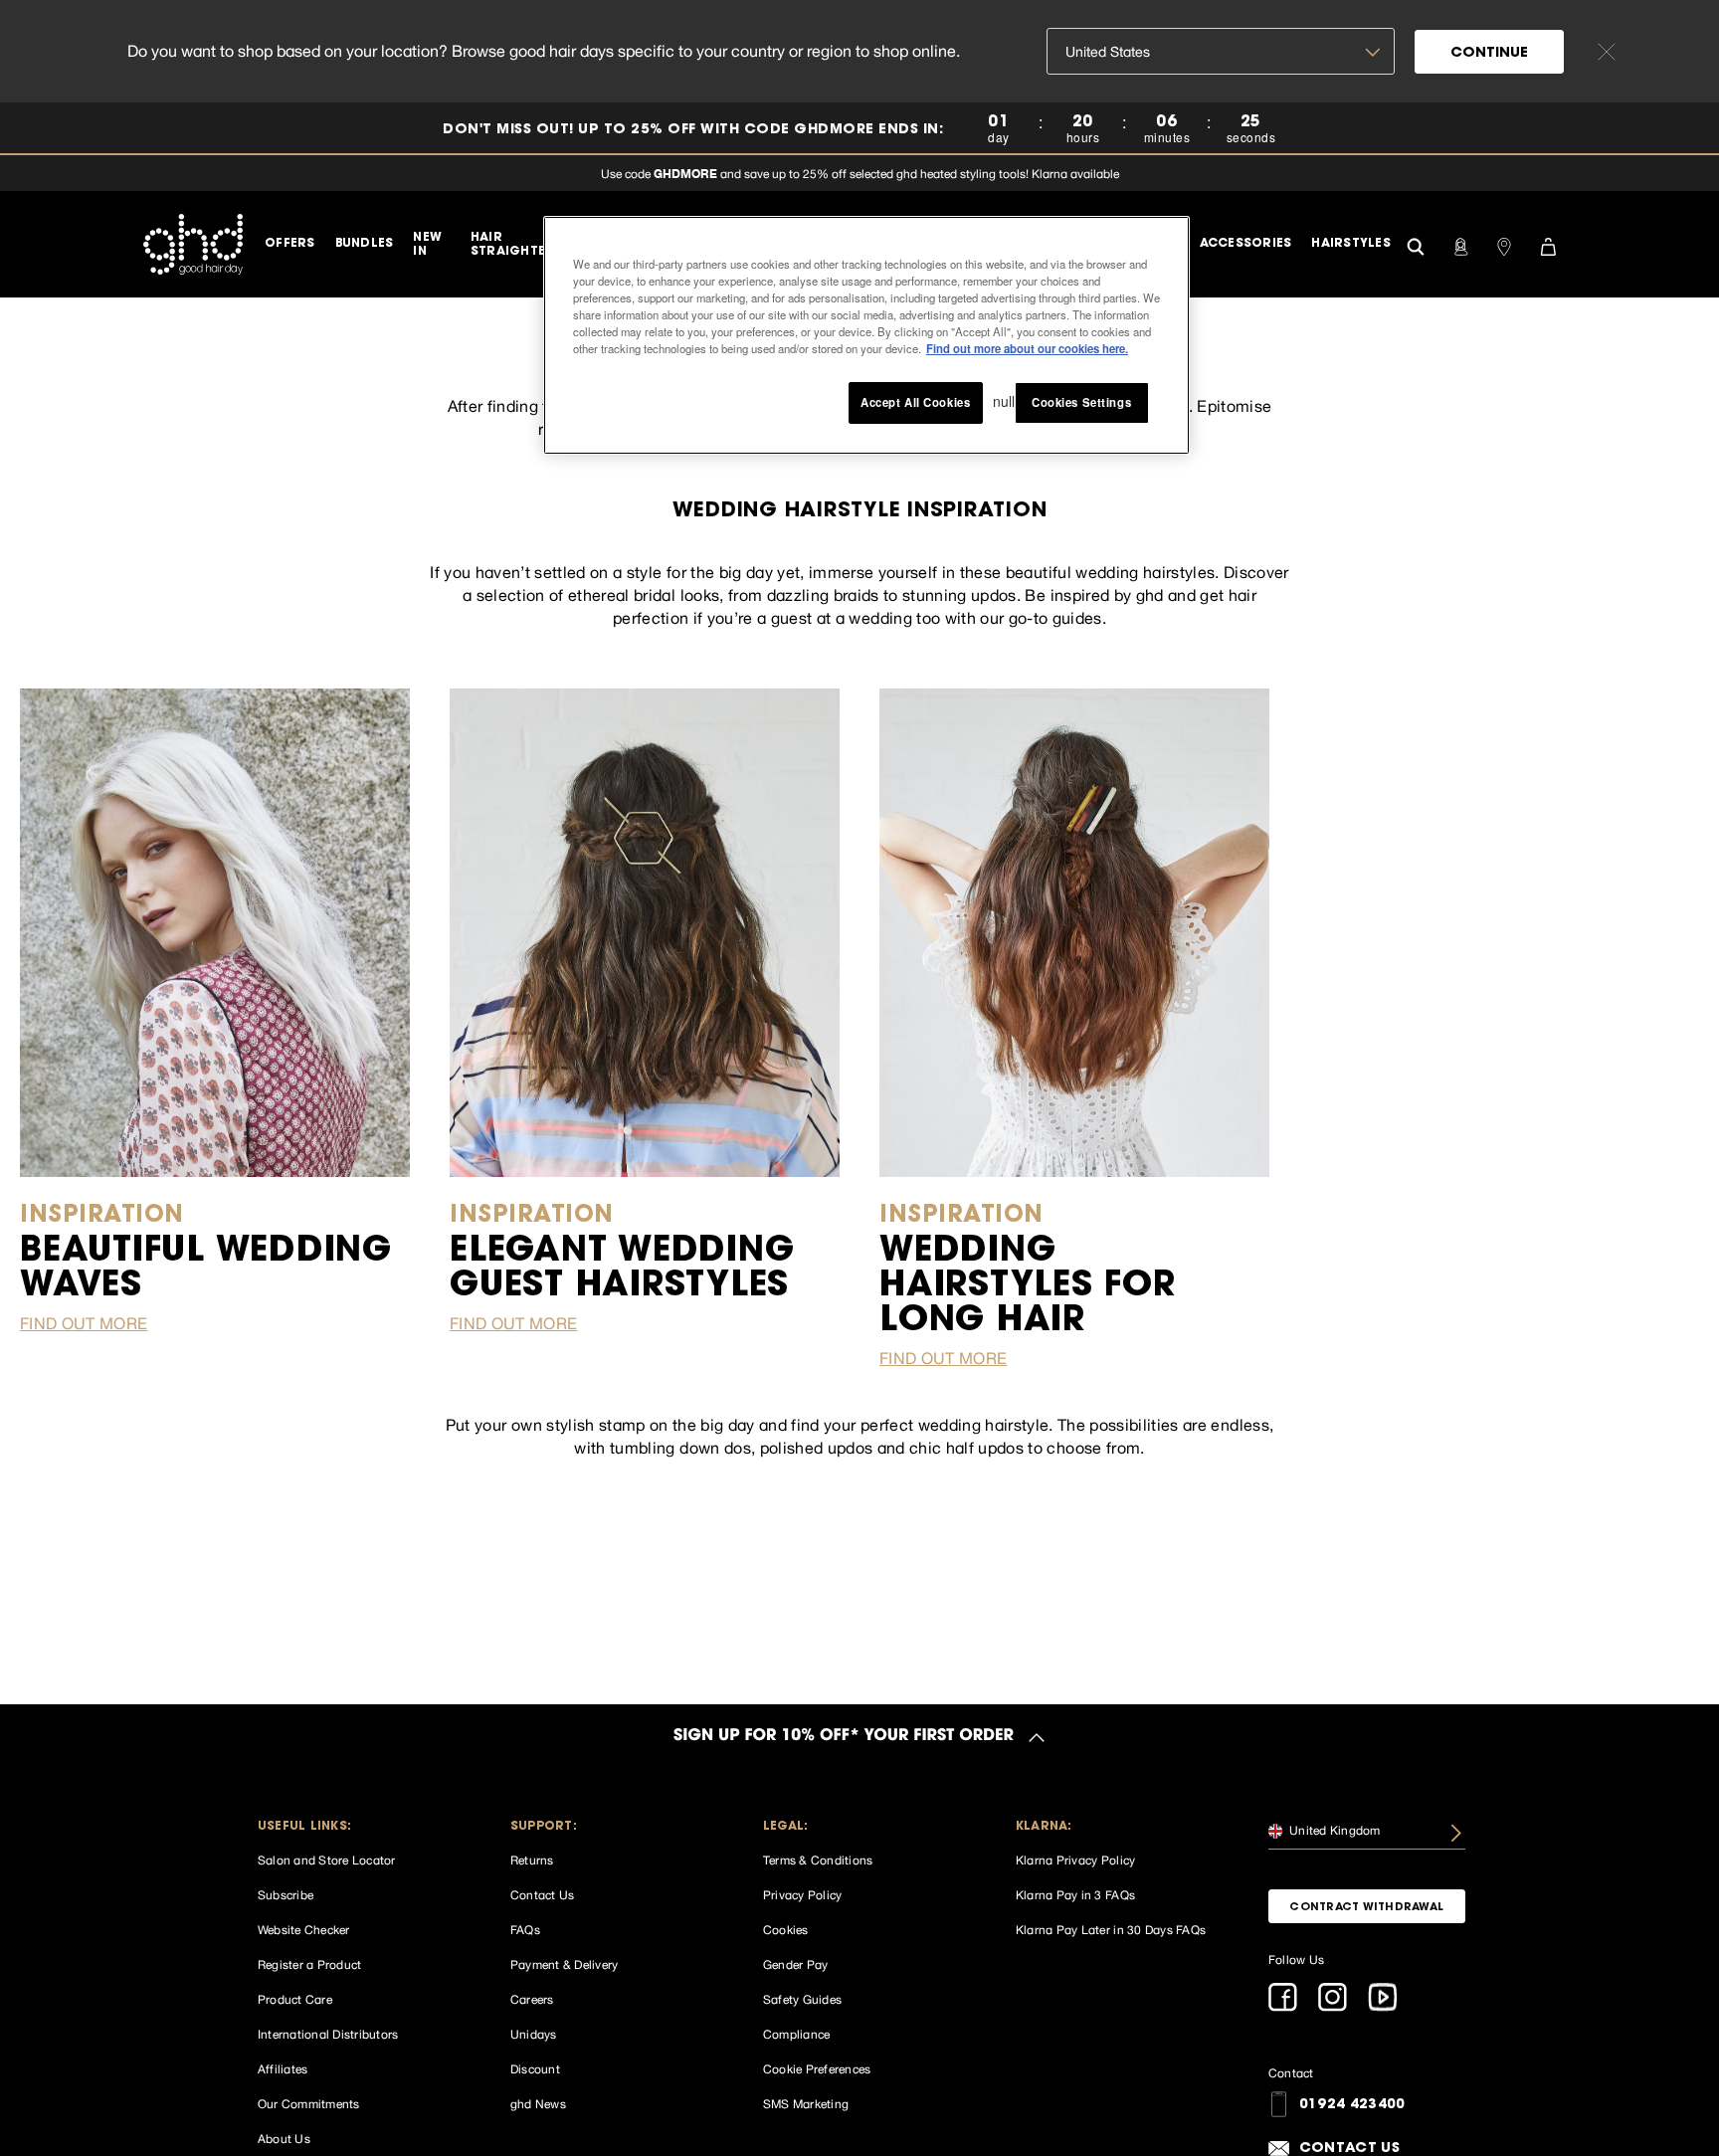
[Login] (1460, 245)
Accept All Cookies (915, 402)
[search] (1416, 244)
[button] (356, 1827)
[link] (859, 129)
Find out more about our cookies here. (1027, 348)
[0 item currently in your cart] (1548, 245)
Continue (1489, 54)
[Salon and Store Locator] (1504, 245)
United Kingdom (1334, 1831)
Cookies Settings (1081, 402)
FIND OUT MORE (84, 1323)
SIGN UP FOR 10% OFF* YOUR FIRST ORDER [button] (844, 1737)
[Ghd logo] (193, 244)
